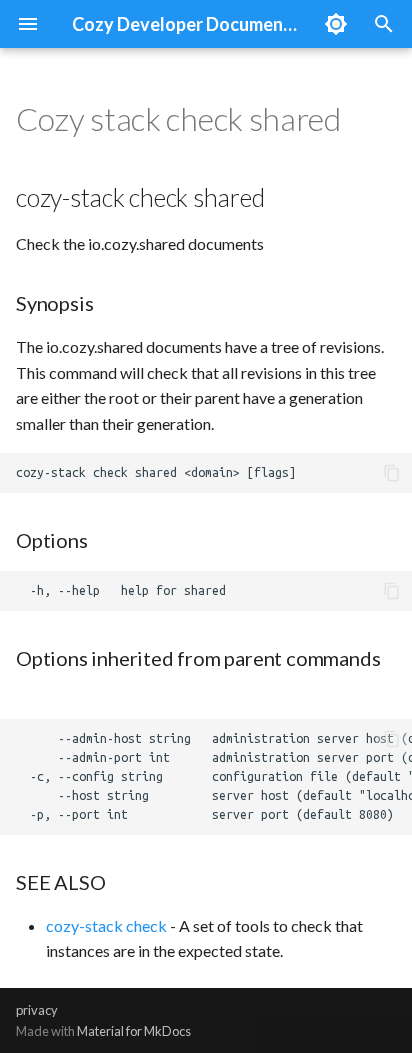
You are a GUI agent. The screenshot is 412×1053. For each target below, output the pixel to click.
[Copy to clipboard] (392, 473)
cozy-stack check (106, 925)
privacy (37, 1010)
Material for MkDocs (134, 1031)
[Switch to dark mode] (336, 24)
